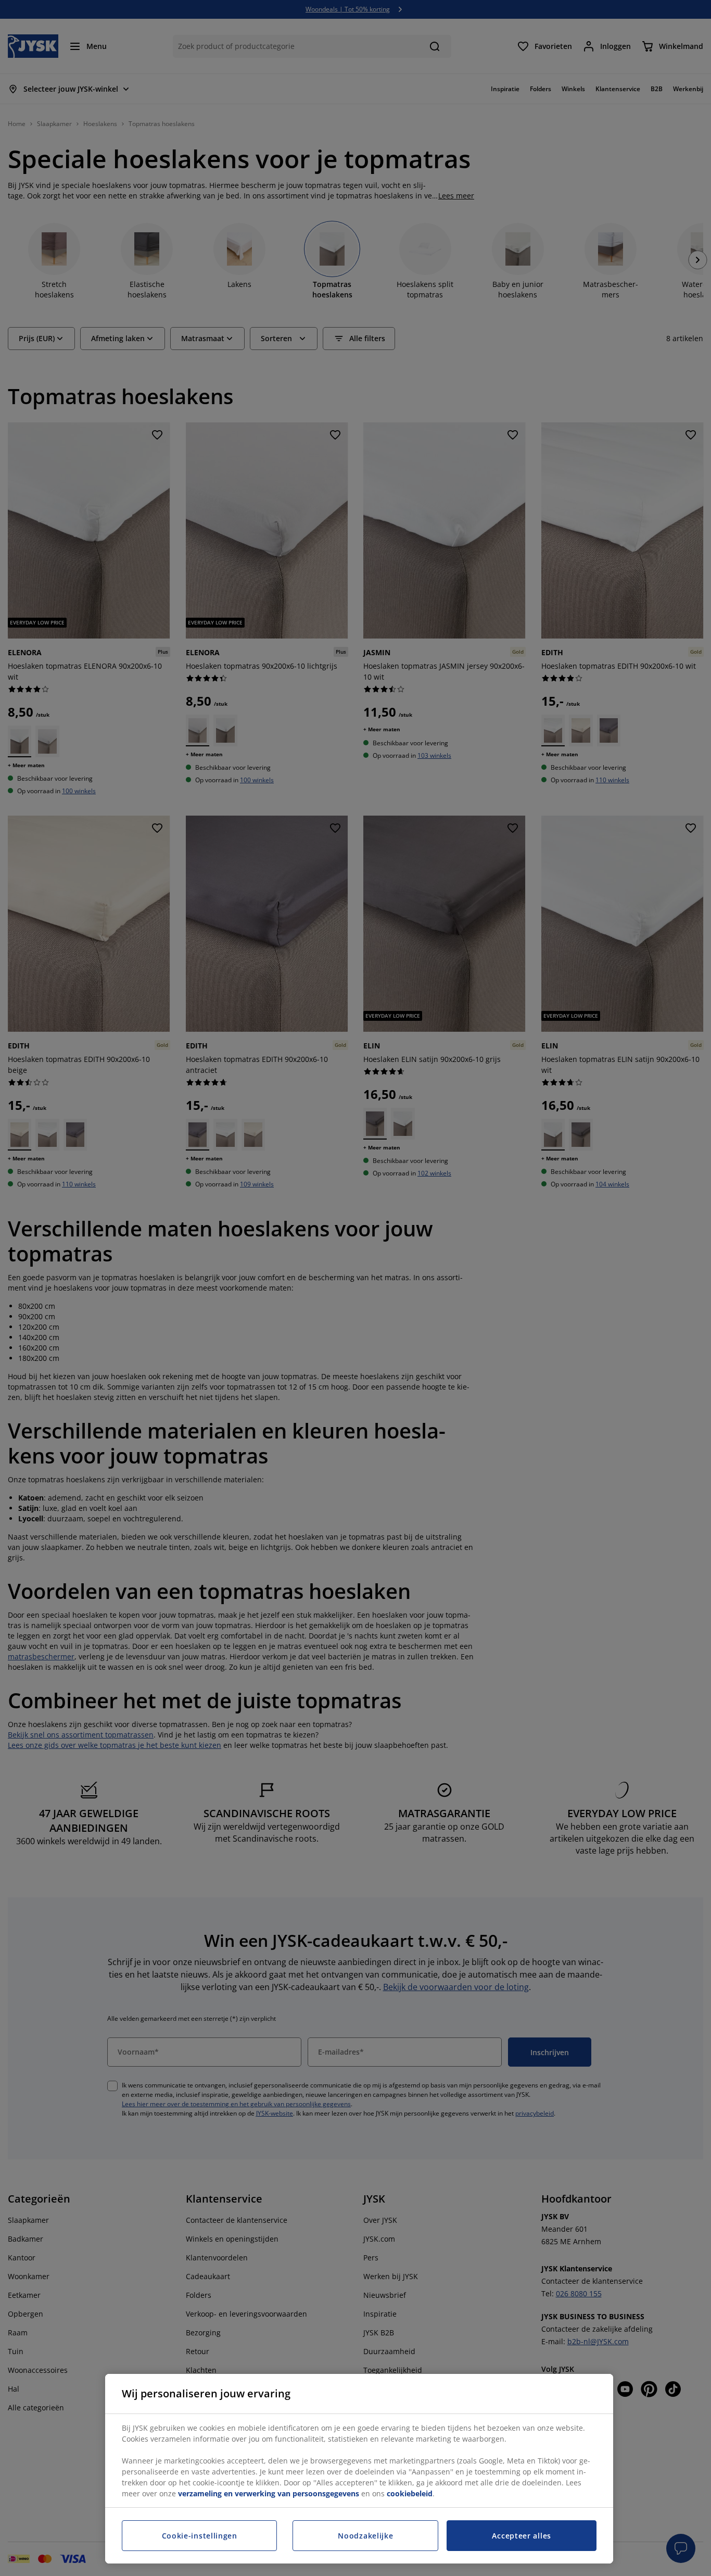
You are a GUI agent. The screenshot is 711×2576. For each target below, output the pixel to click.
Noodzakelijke (365, 2536)
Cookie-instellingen (200, 2536)
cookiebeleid (410, 2493)
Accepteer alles (522, 2536)
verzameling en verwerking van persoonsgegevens (269, 2493)
